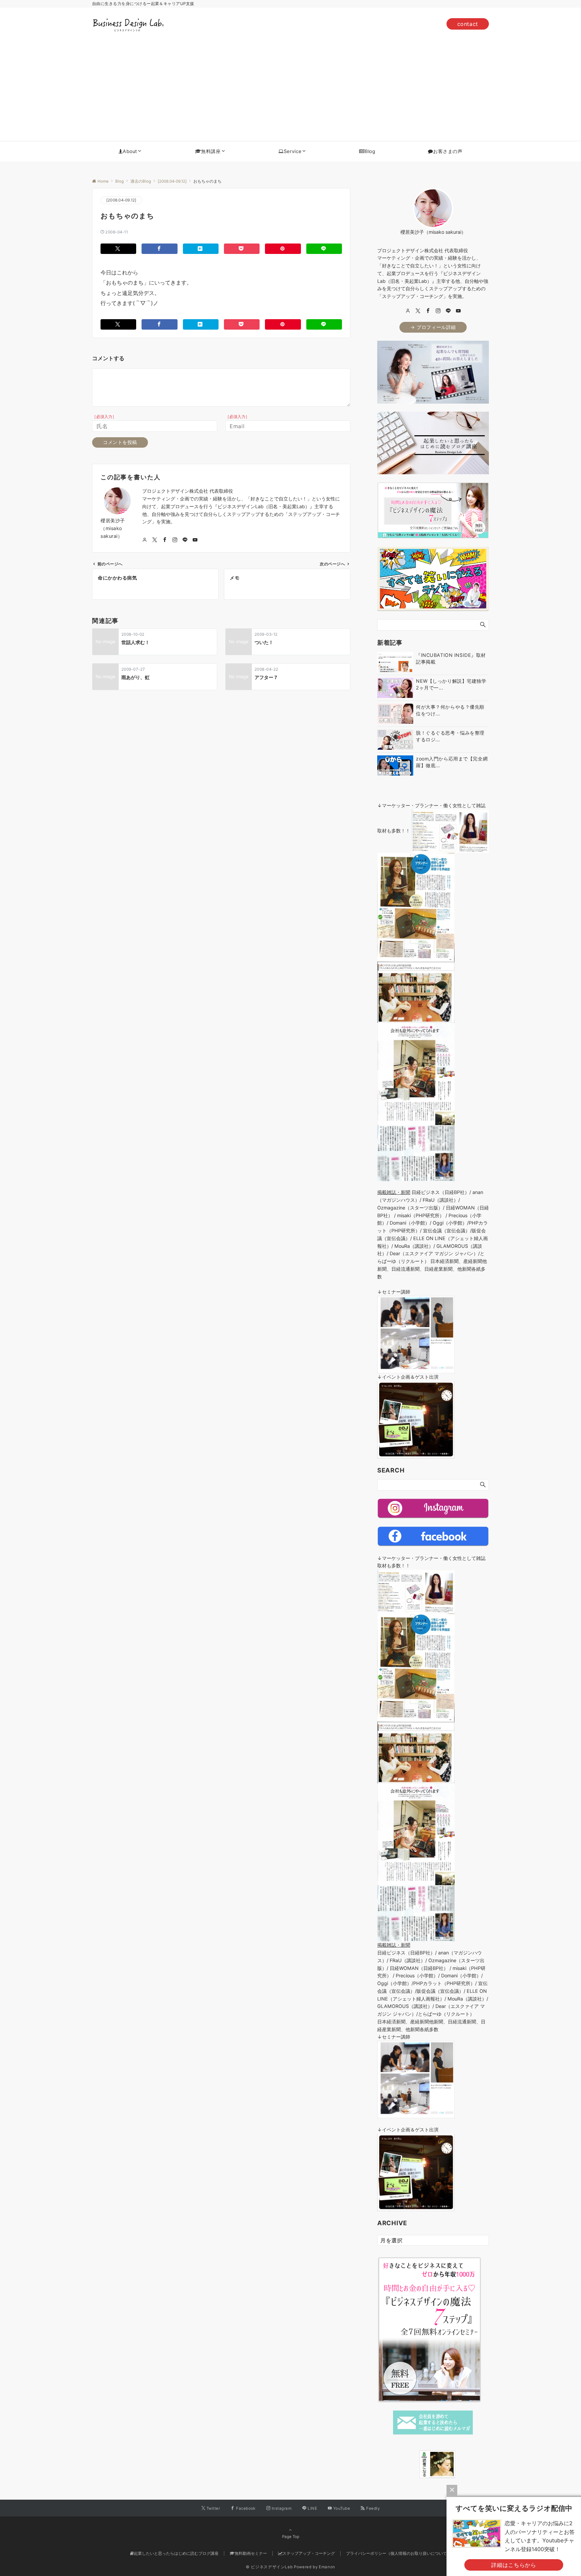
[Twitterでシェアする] (118, 249)
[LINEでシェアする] (324, 249)
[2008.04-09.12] (121, 200)
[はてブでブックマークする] (201, 249)
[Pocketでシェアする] (242, 249)
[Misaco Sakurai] (411, 2464)
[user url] (408, 311)
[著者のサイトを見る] (145, 540)
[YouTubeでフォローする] (195, 540)
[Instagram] (438, 311)
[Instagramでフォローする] (175, 540)
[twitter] (418, 311)
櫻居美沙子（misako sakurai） (113, 528)
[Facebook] (428, 311)
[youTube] (458, 311)
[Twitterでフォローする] (155, 540)
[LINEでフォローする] (185, 540)
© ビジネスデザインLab (269, 2567)
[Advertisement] (290, 90)
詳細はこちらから (514, 2565)
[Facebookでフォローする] (165, 540)
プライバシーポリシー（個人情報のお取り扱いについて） (398, 2553)
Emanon (327, 2567)
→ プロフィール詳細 (433, 327)
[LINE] (448, 311)
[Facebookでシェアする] (159, 249)
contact (468, 24)
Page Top (291, 2537)
